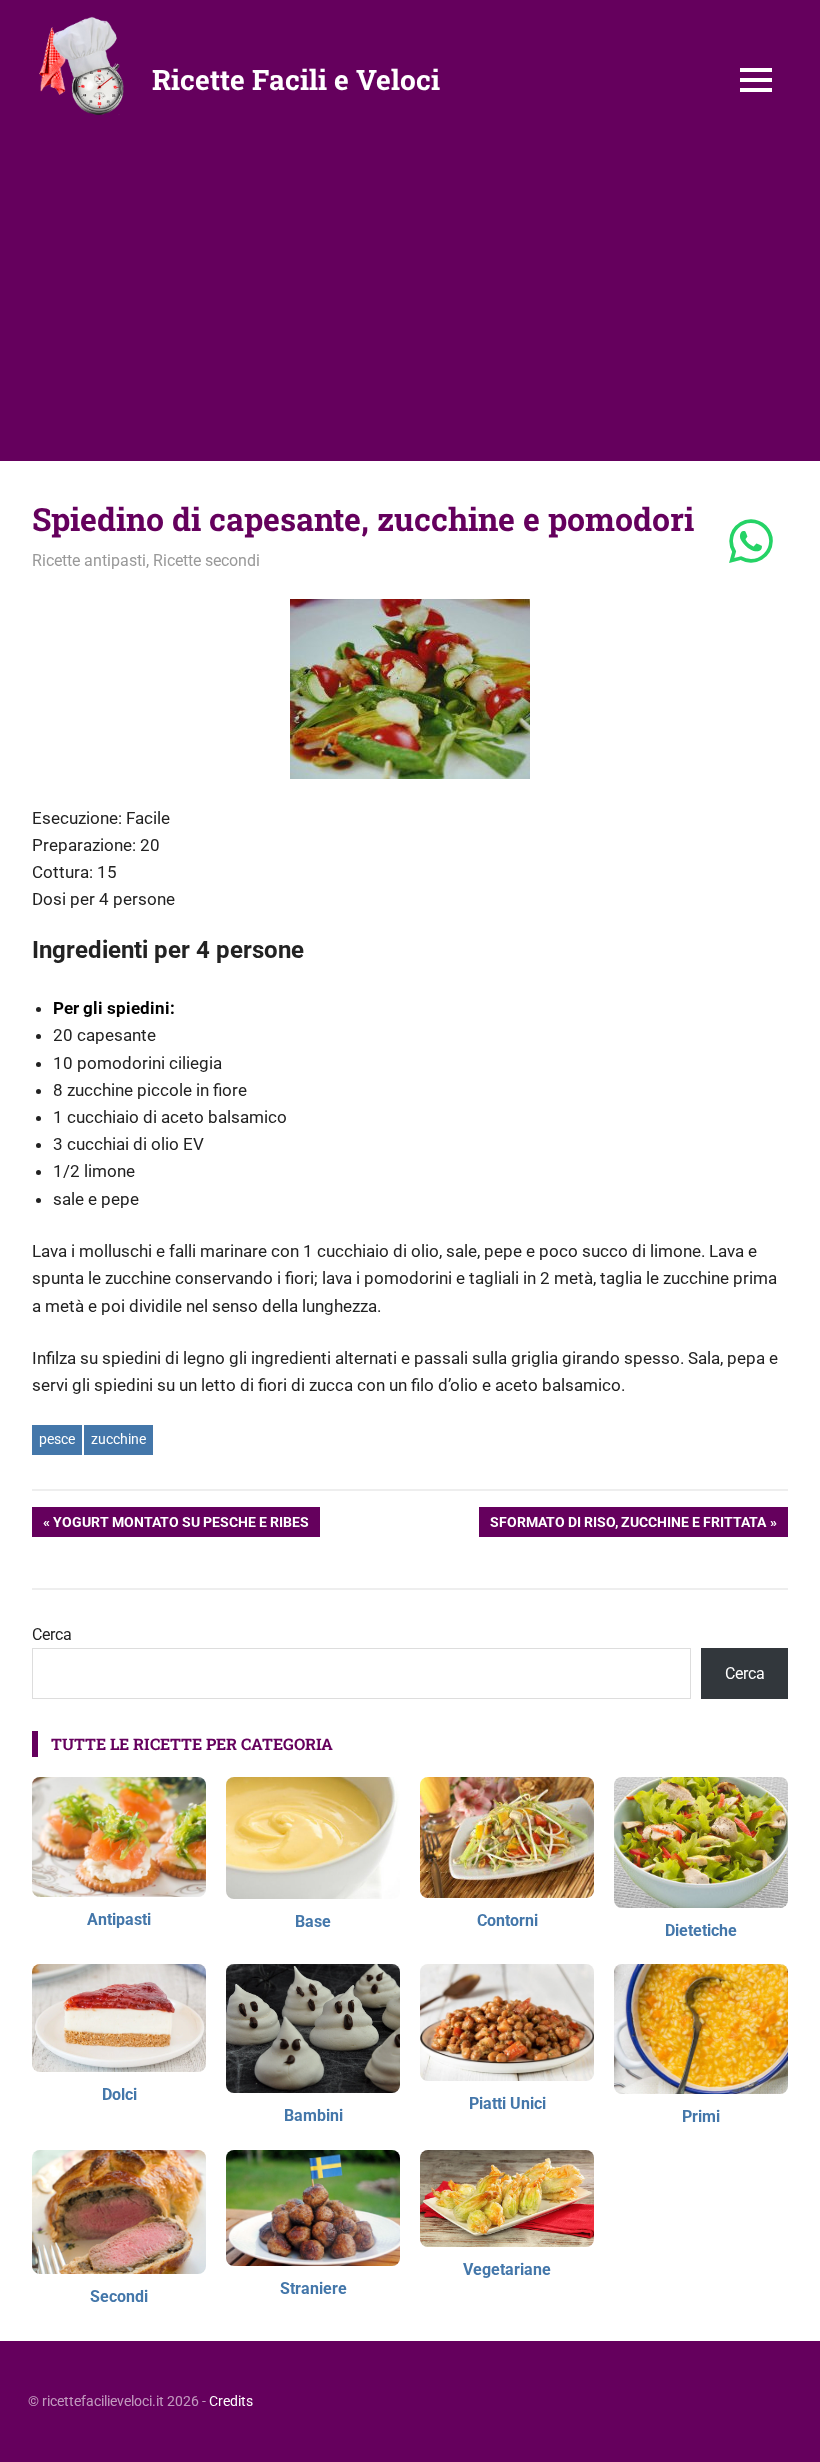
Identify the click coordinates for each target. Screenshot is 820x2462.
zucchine (118, 1439)
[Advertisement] (410, 311)
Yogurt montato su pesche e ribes (180, 1525)
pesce (57, 1439)
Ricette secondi (206, 560)
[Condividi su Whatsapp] (751, 543)
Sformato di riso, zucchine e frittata (627, 1525)
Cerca (52, 1634)
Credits (231, 2401)
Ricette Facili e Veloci (296, 79)
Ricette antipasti (89, 560)
